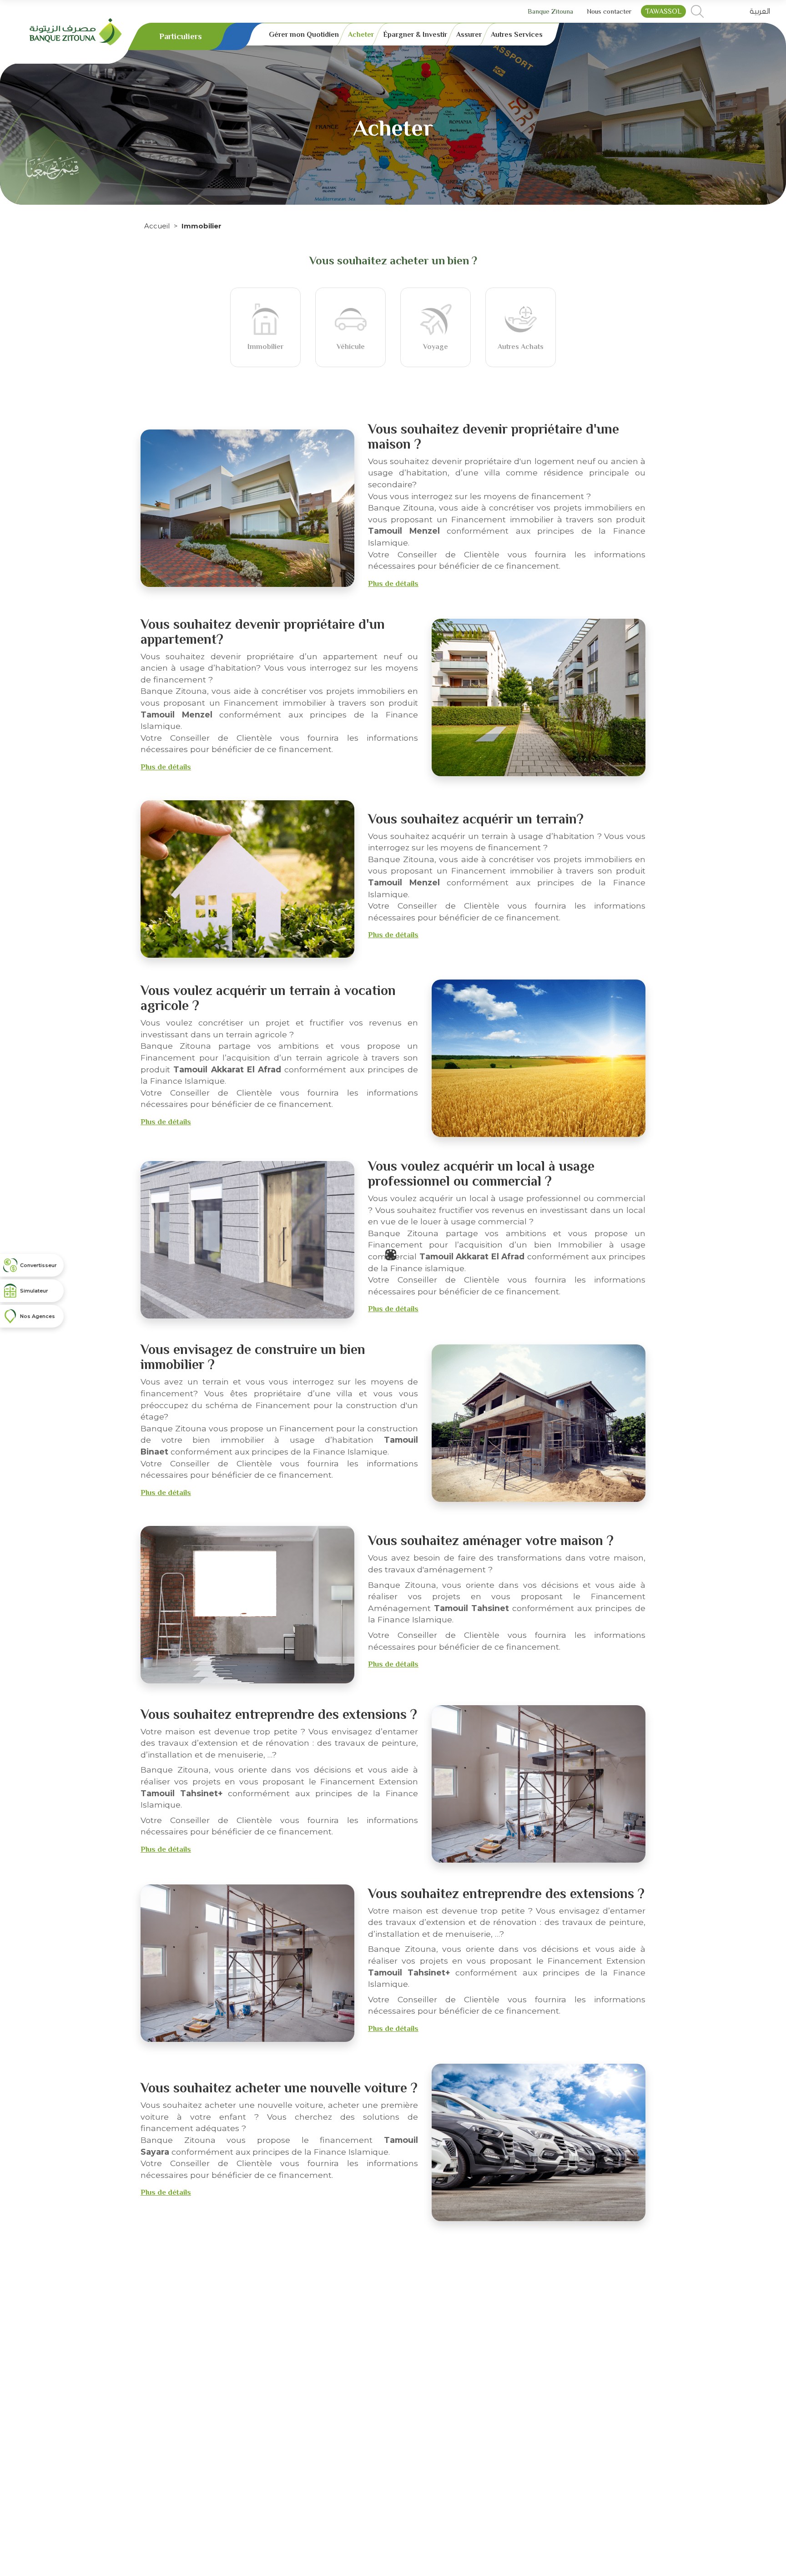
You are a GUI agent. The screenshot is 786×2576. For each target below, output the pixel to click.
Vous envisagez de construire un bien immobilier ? (253, 1357)
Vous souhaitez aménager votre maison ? (491, 1541)
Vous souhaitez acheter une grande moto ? (269, 2452)
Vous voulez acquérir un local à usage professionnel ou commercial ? (481, 1174)
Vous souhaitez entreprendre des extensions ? (279, 1714)
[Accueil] (76, 31)
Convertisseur (38, 1265)
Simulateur (34, 1291)
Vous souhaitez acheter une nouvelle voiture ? (279, 2088)
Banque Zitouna (550, 11)
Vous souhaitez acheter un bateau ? (475, 2273)
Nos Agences (38, 1316)
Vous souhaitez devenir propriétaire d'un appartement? (263, 632)
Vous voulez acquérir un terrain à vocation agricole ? (268, 998)
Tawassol (663, 11)
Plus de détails (393, 583)
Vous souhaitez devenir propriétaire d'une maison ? (494, 437)
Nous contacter (609, 11)
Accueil (157, 226)
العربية (760, 11)
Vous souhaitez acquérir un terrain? (476, 819)
